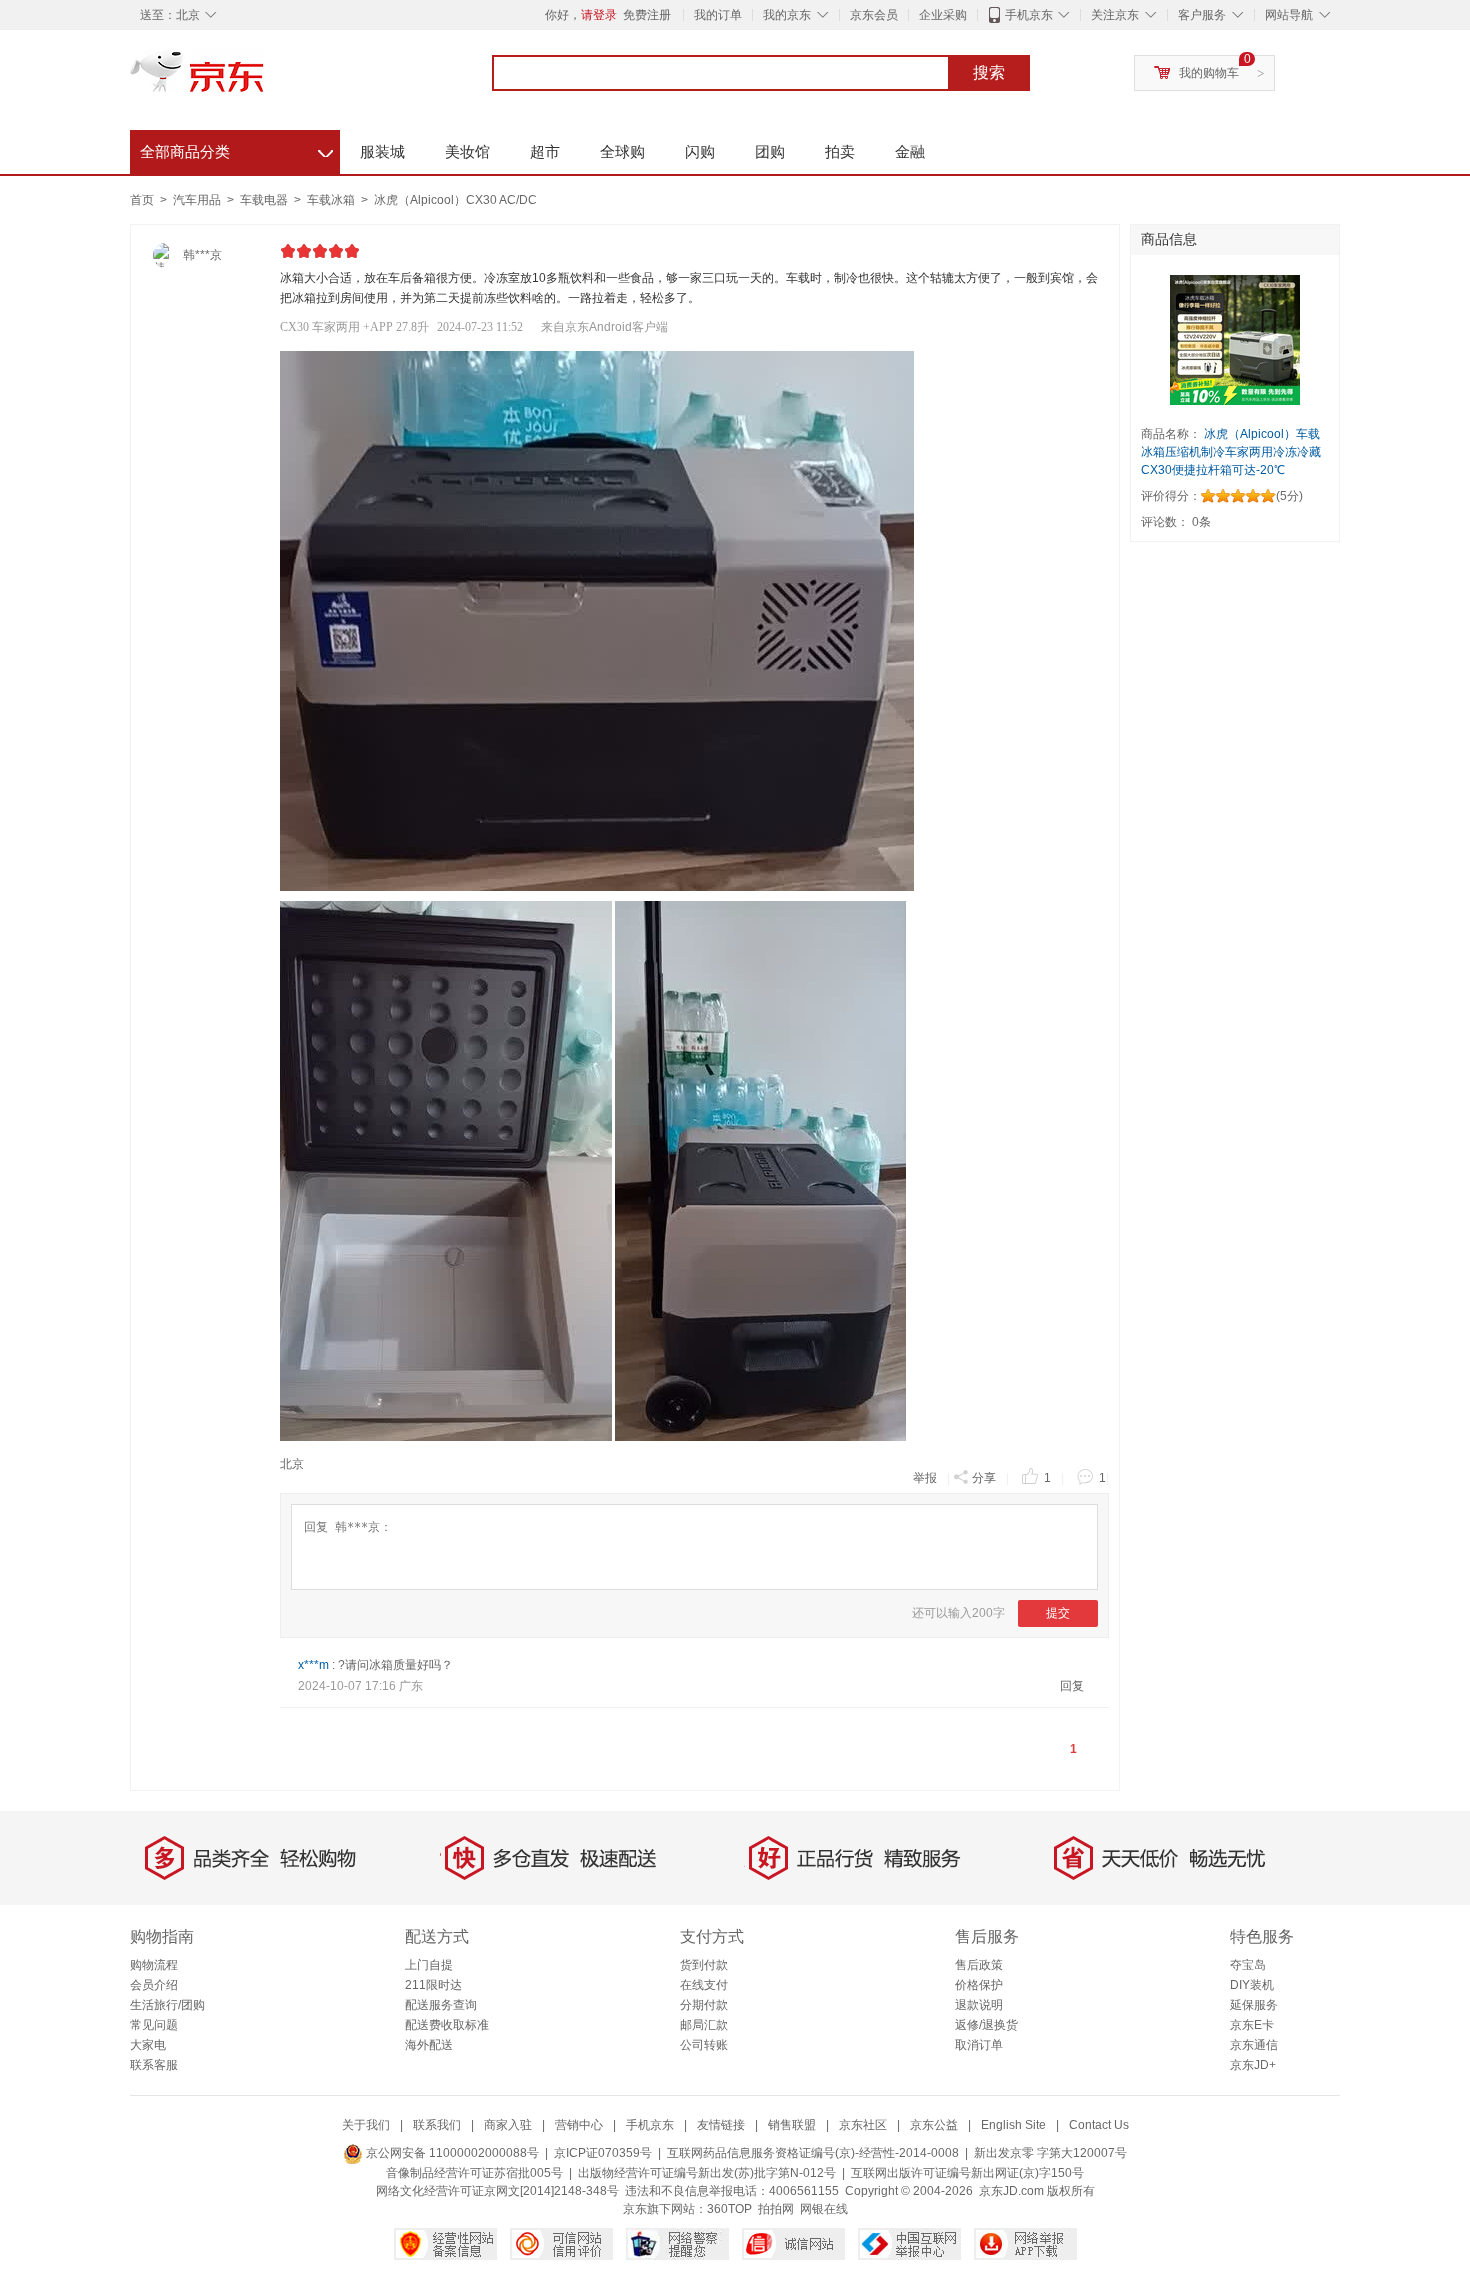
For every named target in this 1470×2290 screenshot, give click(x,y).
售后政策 (979, 1965)
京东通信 (1254, 2045)
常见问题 (154, 2025)
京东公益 (934, 2125)
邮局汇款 (704, 2025)
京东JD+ (1253, 2065)
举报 (925, 1478)
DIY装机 (1252, 1985)
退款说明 (979, 2005)
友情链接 (721, 2125)
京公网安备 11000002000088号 (451, 2153)
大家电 (148, 2045)
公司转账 (704, 2045)
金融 (910, 151)
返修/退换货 (986, 2025)
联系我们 (437, 2125)
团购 (770, 151)
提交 (1058, 1613)
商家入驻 (508, 2125)
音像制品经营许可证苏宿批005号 (474, 2173)
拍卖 (840, 151)
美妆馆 (467, 151)
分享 (984, 1478)
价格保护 (979, 1985)
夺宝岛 (1248, 1965)
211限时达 (433, 1985)
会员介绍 (154, 1985)
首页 (142, 200)
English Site (1013, 2125)
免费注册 (647, 15)
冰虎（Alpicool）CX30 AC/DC (455, 200)
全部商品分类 (236, 149)
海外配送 (429, 2045)
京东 (265, 80)
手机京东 (1029, 15)
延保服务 (1254, 2005)
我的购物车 (1209, 73)
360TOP (729, 2209)
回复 (1072, 1686)
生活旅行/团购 (167, 2005)
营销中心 (579, 2125)
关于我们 (366, 2125)
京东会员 (874, 15)
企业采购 (943, 15)
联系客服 (154, 2065)
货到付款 (704, 1965)
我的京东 (787, 15)
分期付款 (704, 2005)
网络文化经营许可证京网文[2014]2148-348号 (497, 2191)
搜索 (989, 72)
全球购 (622, 151)
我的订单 (718, 15)
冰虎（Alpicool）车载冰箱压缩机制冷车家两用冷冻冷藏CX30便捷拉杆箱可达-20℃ (1231, 452)
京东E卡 (1252, 2025)
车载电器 (265, 200)
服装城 (382, 151)
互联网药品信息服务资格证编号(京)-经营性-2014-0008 (813, 2153)
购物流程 (154, 1965)
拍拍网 (776, 2209)
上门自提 (429, 1965)
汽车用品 (198, 200)
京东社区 (863, 2125)
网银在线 (824, 2209)
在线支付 (704, 1985)
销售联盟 (792, 2125)
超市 (545, 151)
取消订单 (979, 2045)
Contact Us (1099, 2125)
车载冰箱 (332, 200)
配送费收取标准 (447, 2025)
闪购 (700, 151)
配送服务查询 (441, 2005)
